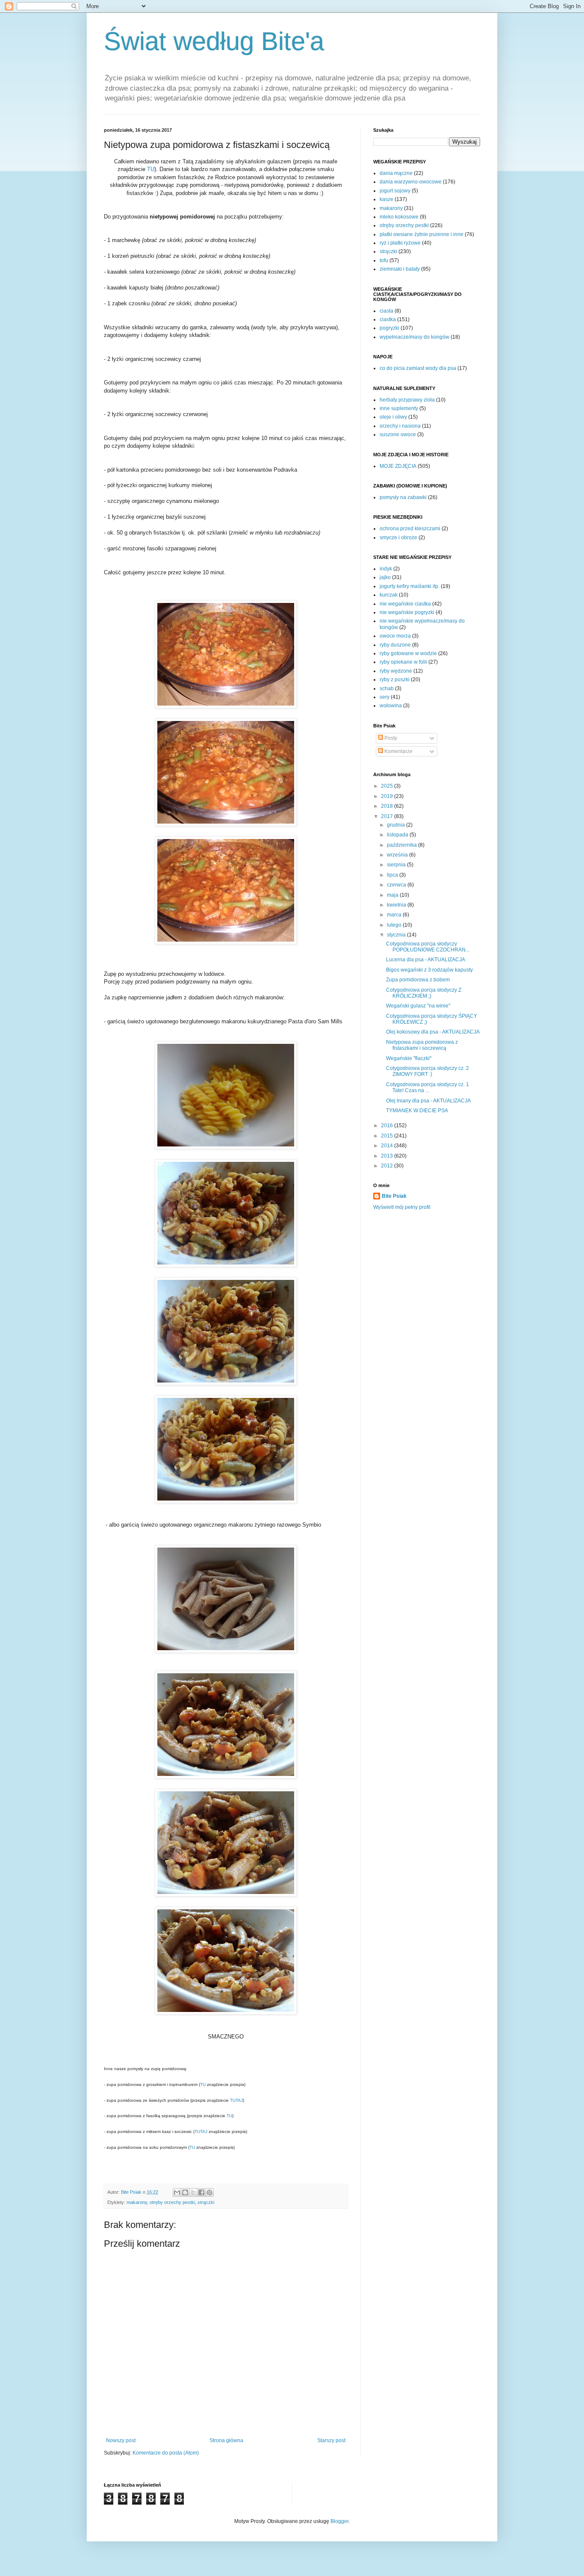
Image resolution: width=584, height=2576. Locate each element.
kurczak (389, 595)
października (403, 845)
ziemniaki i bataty (400, 269)
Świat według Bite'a (214, 41)
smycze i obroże (398, 538)
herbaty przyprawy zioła (407, 400)
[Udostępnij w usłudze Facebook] (201, 2192)
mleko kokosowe (399, 217)
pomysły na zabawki (403, 497)
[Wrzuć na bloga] (185, 2192)
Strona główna (226, 2440)
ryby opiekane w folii (403, 662)
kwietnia (397, 905)
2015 (388, 1136)
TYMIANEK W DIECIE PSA (417, 1111)
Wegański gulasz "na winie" (418, 1006)
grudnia (397, 825)
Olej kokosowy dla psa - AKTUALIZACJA (433, 1032)
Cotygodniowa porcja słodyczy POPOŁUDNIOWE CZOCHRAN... (428, 947)
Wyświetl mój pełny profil (402, 1207)
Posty (390, 738)
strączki (206, 2202)
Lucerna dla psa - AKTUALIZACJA (426, 960)
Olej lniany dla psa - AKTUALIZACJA (428, 1101)
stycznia (397, 935)
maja (393, 895)
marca (395, 915)
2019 (388, 796)
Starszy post (331, 2440)
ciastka (388, 319)
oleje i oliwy (393, 417)
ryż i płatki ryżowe (400, 243)
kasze (386, 199)
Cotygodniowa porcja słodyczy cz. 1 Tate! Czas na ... (428, 1087)
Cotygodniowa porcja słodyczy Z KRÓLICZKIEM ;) (424, 993)
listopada (398, 835)
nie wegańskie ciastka (405, 604)
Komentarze (398, 751)
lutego (395, 925)
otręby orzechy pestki (172, 2202)
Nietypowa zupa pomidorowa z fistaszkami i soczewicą (422, 1045)
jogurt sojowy (395, 191)
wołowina (391, 706)
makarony (137, 2202)
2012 (388, 1166)
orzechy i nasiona (400, 426)
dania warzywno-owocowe (411, 182)
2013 (388, 1156)
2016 (388, 1126)
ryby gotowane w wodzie (408, 653)
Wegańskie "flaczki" (409, 1058)
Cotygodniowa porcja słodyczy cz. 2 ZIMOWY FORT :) (428, 1071)
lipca (393, 875)
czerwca (397, 885)
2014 (388, 1146)
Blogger (339, 2521)
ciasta (386, 311)
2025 (388, 786)
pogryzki (389, 328)
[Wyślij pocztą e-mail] (177, 2192)
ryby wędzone (396, 671)
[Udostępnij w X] (193, 2192)
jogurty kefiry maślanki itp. (410, 586)
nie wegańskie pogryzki (407, 612)
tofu (384, 260)
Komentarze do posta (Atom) (166, 2453)
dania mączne (396, 173)
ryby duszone (395, 645)
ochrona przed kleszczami (410, 529)
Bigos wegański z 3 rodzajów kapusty (429, 970)
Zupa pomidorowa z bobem (418, 980)
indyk (386, 569)
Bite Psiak (394, 1196)
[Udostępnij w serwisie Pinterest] (209, 2192)
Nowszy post (121, 2440)
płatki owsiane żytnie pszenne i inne (422, 234)
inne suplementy (399, 408)
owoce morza (395, 636)
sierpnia (397, 865)
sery (385, 697)
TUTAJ (236, 2100)
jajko (385, 577)
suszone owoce (398, 434)
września (398, 855)
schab (387, 688)
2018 (388, 806)
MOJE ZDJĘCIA (398, 466)
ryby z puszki (395, 679)
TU (151, 169)
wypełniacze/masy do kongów (414, 337)
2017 (388, 816)
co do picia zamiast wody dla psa (418, 368)
